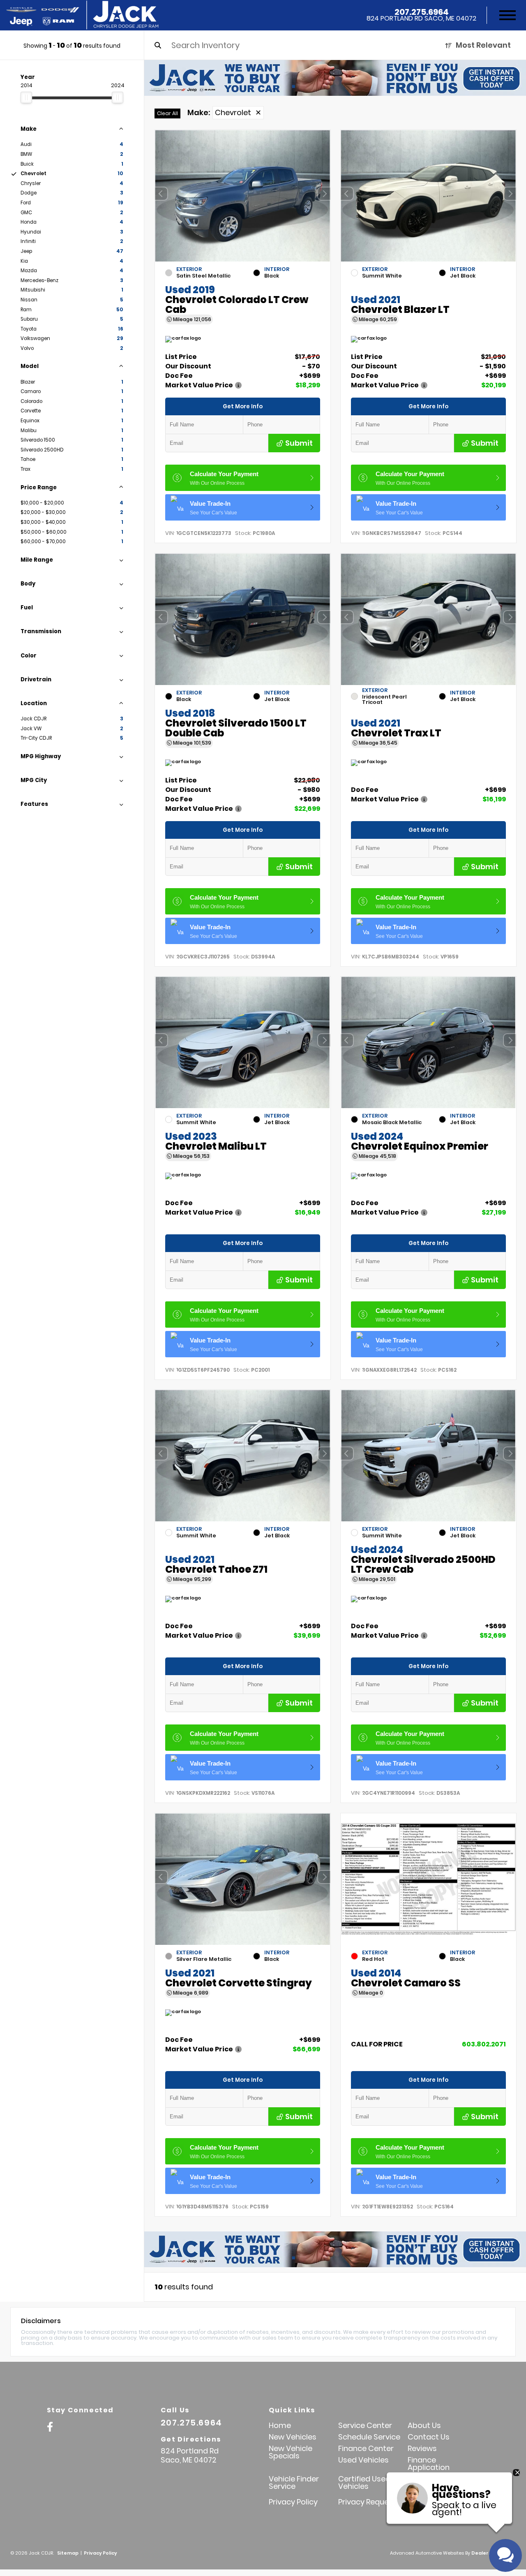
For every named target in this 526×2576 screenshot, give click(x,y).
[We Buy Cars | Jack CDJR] (335, 78)
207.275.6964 (422, 12)
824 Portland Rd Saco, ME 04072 (421, 19)
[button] (324, 194)
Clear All (167, 113)
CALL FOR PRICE (377, 2045)
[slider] (26, 97)
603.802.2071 (484, 2044)
